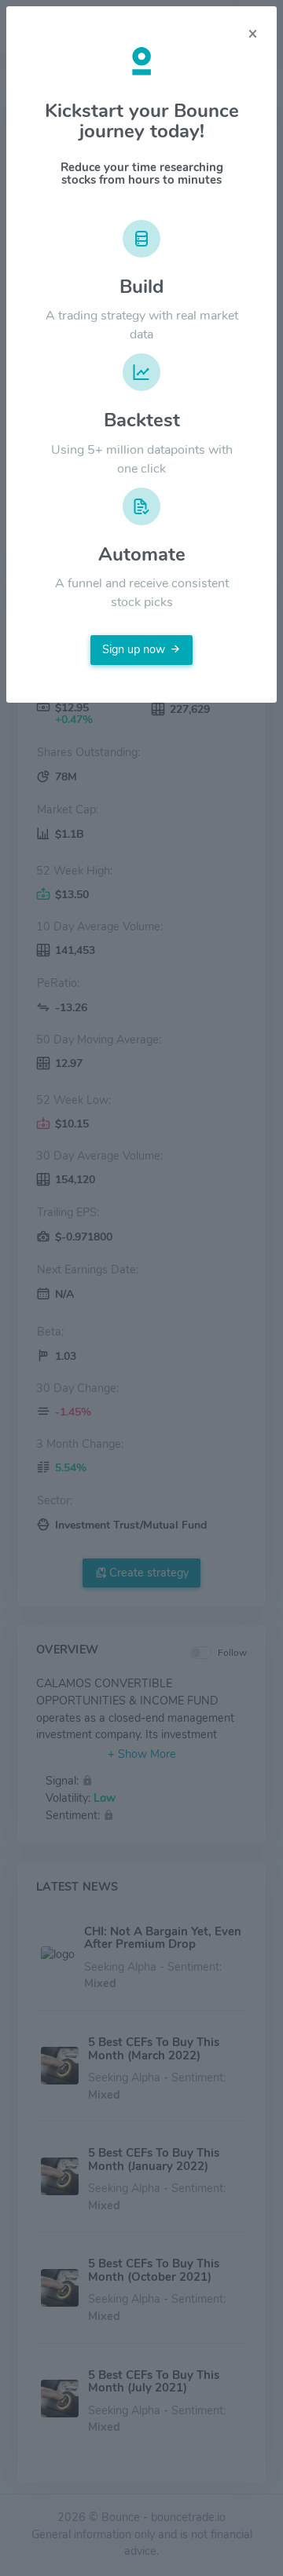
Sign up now (134, 649)
